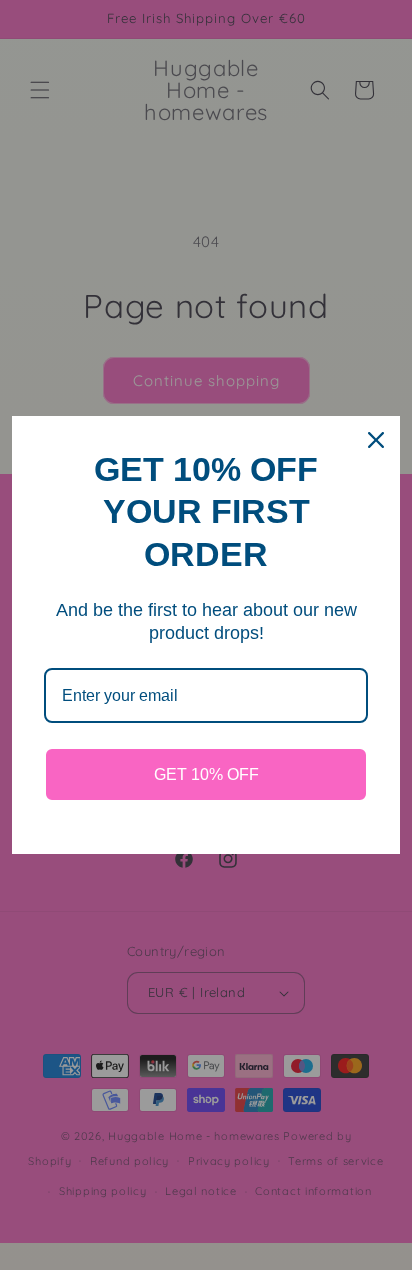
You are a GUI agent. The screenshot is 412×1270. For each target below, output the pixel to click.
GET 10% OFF (206, 774)
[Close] (376, 440)
